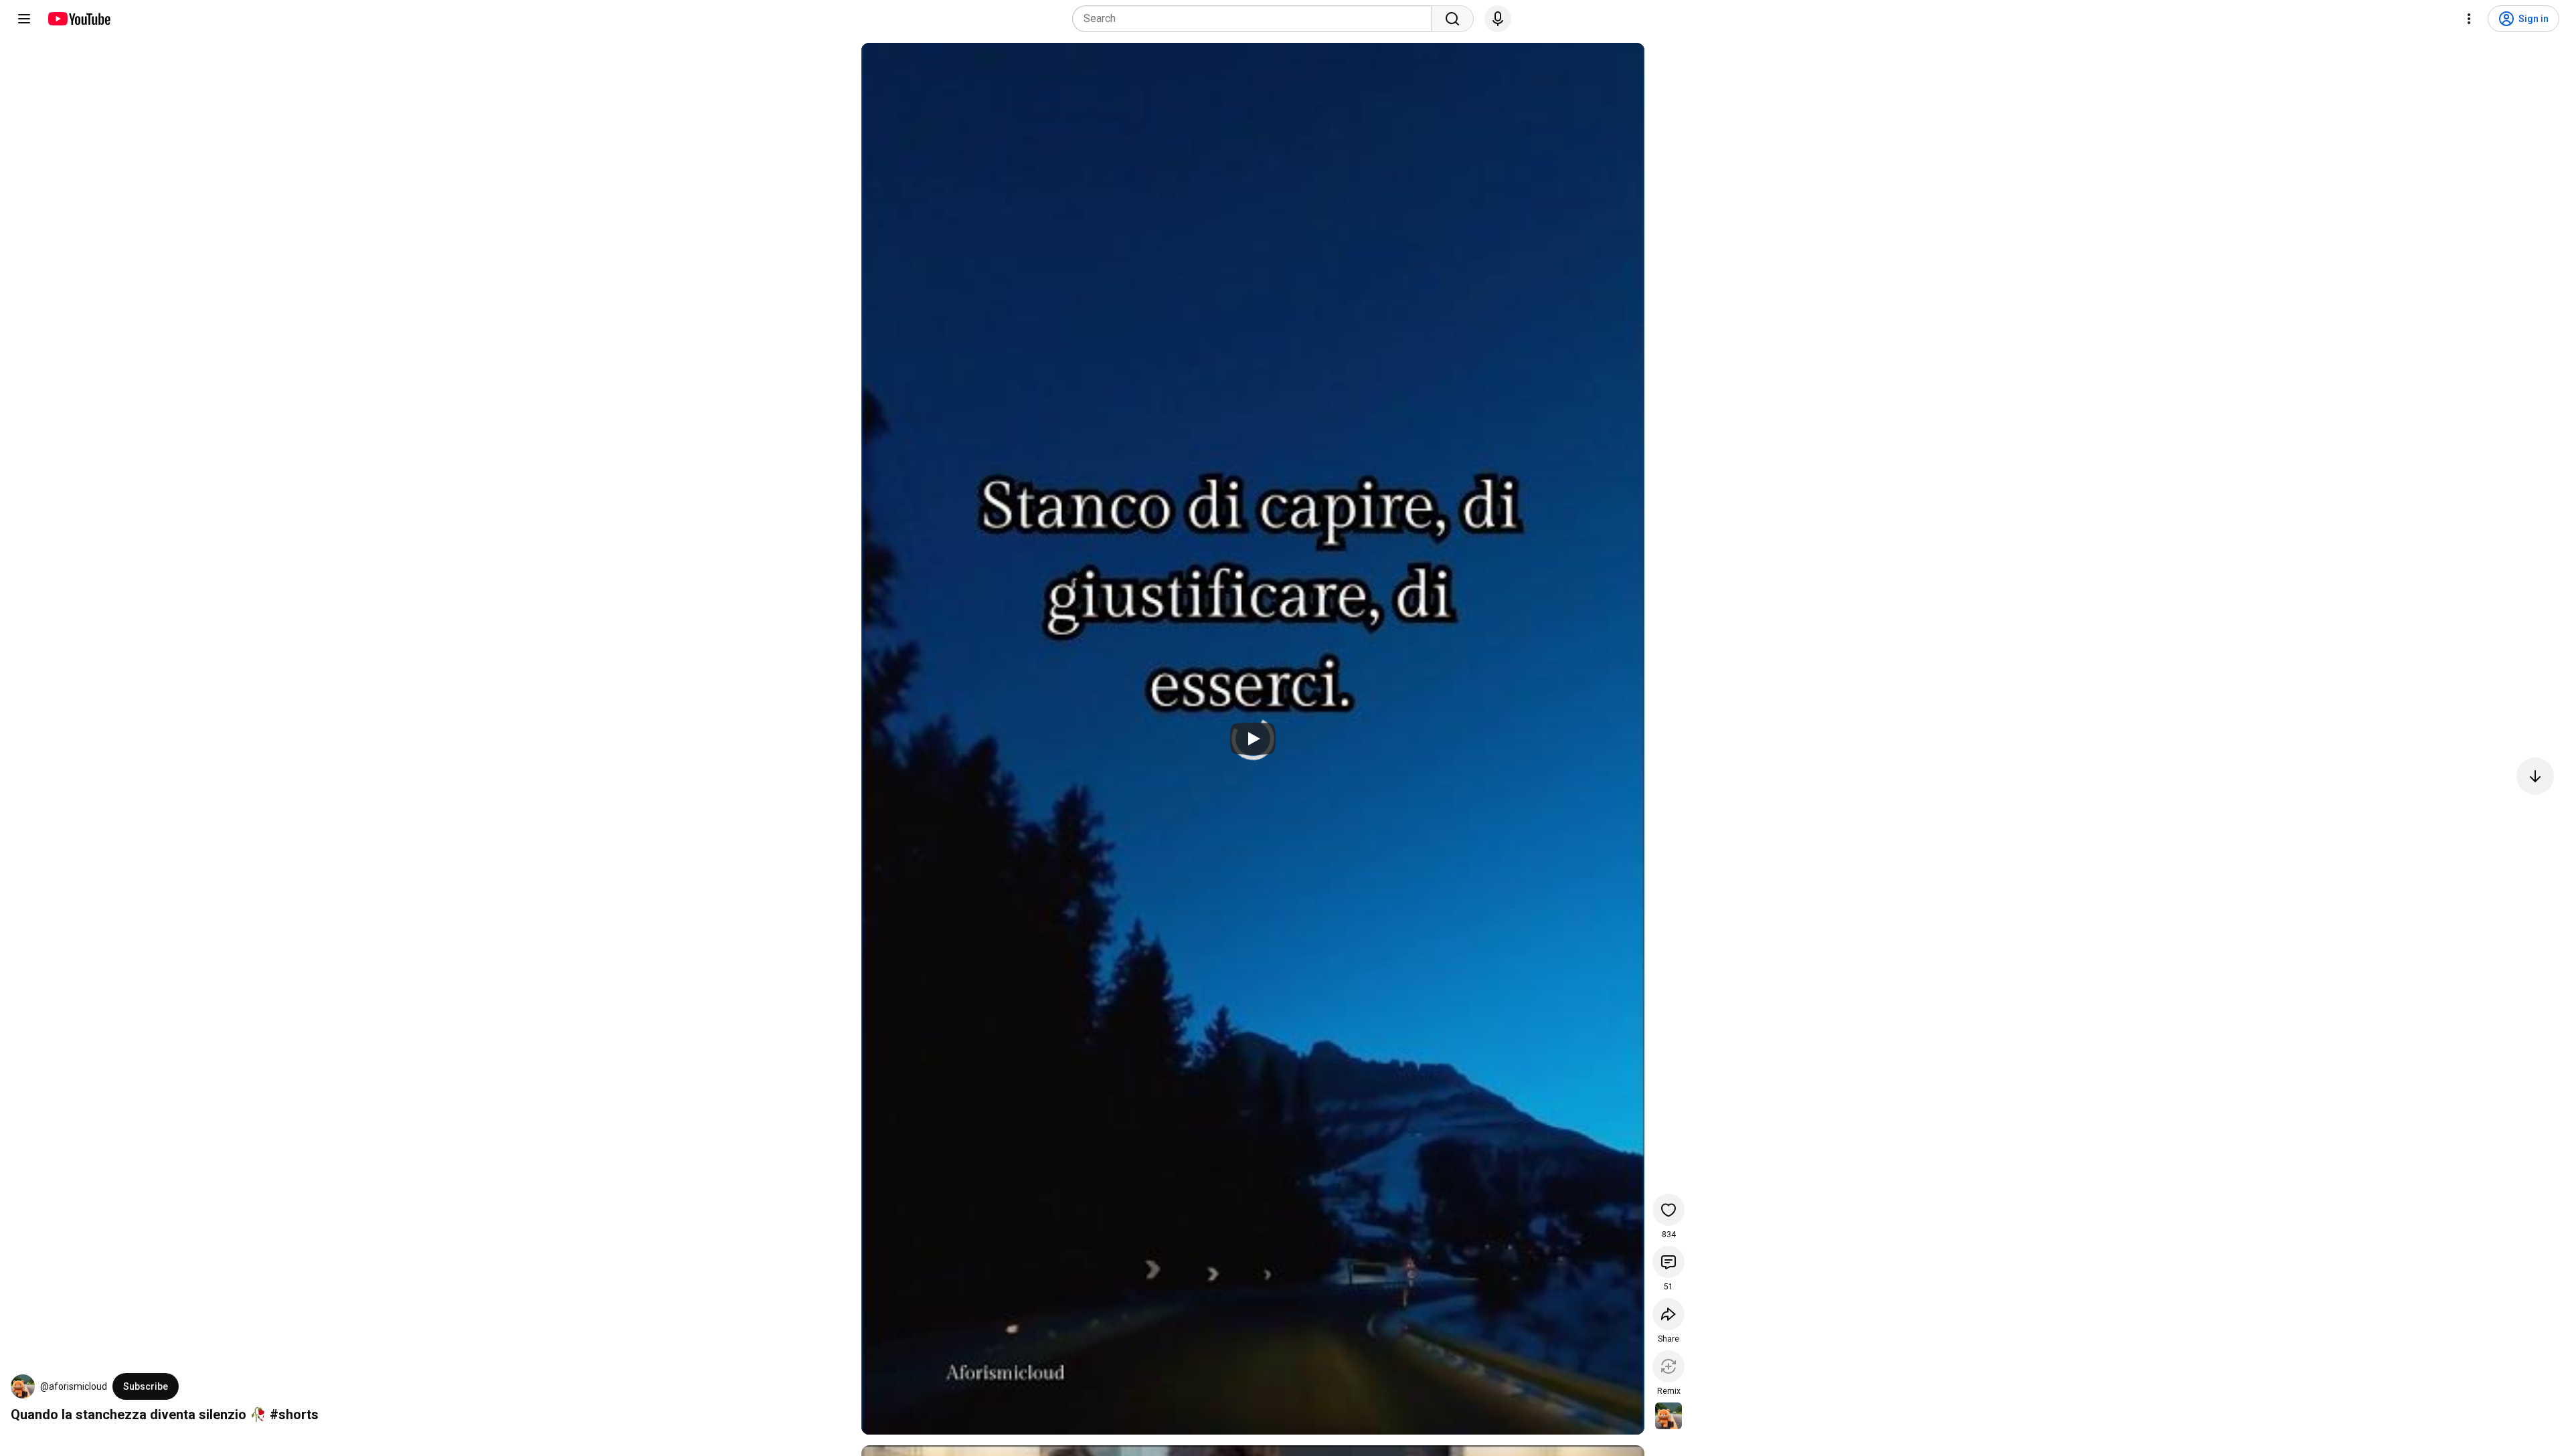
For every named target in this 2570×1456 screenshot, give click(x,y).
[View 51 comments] (1668, 1262)
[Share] (1668, 1314)
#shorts (294, 1415)
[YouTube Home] (79, 19)
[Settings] (2469, 19)
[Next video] (2535, 776)
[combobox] (1256, 19)
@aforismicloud (74, 1386)
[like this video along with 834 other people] (1668, 1210)
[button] (23, 1386)
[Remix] (1668, 1366)
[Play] (1253, 739)
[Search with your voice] (1498, 19)
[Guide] (24, 19)
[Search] (1452, 19)
